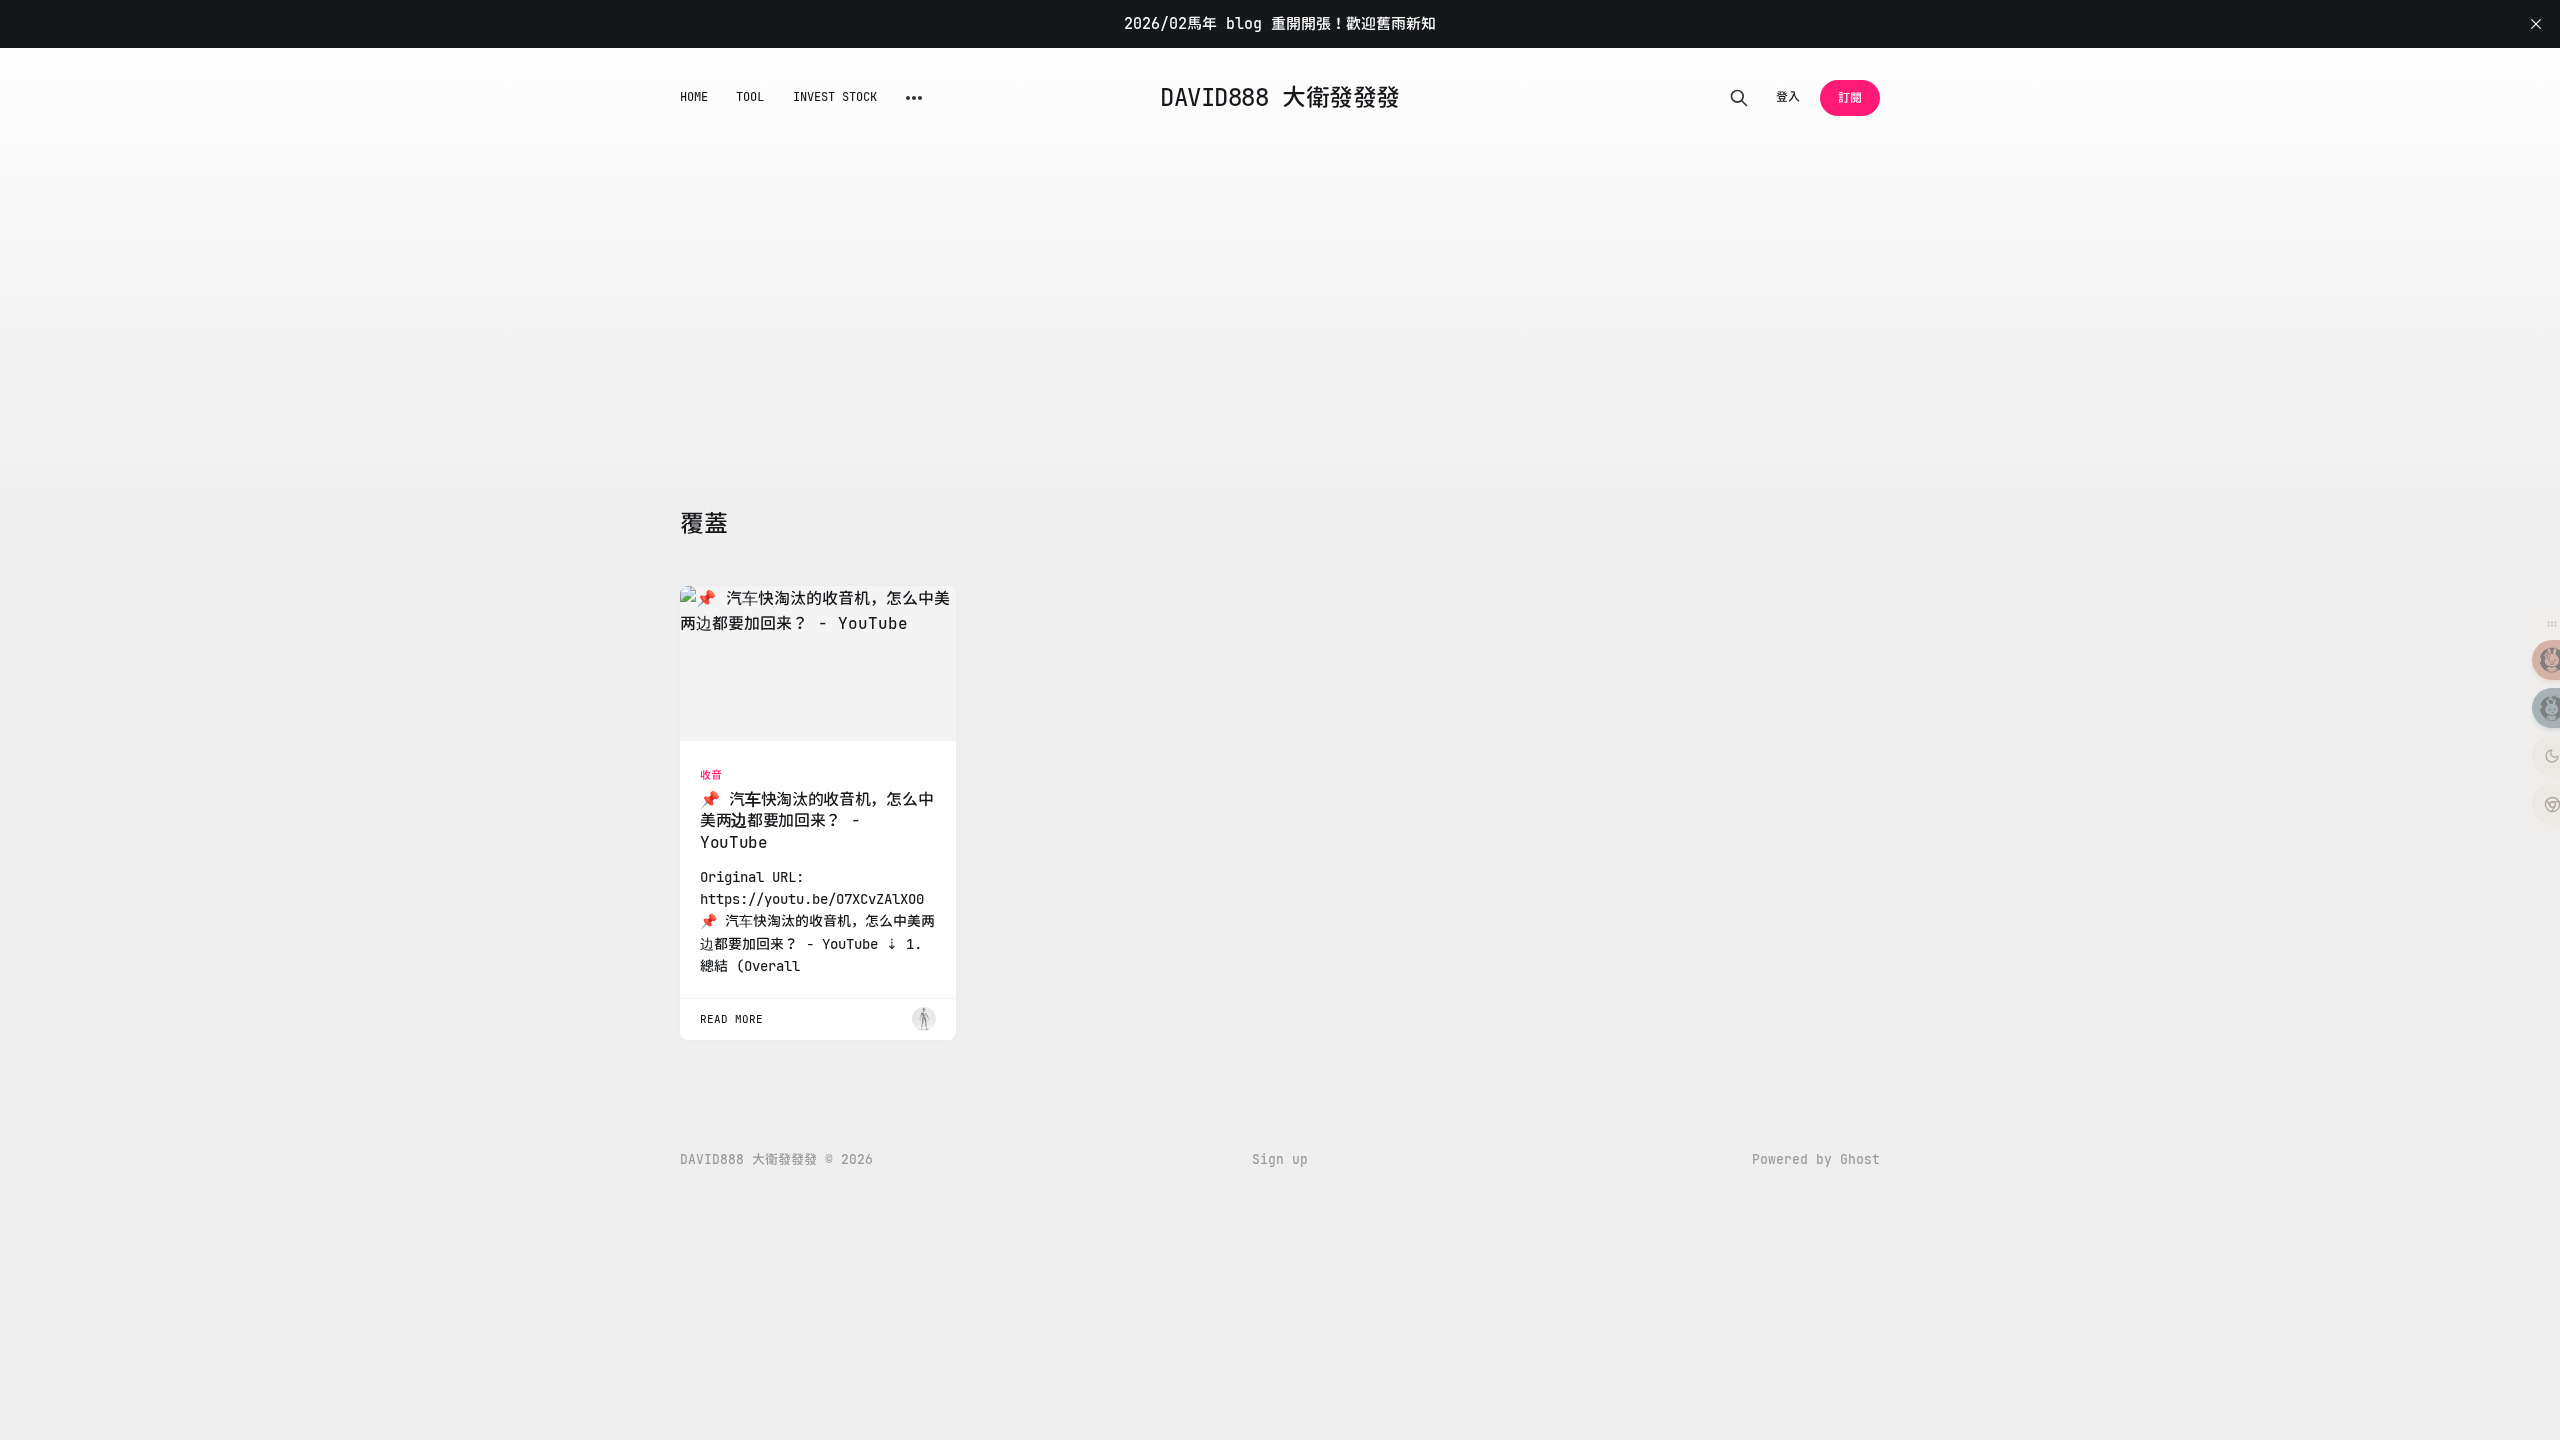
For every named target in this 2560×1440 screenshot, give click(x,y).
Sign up (1280, 1159)
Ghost (1860, 1159)
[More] (914, 98)
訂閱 (1850, 98)
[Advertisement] (1280, 298)
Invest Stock (835, 97)
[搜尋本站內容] (1739, 98)
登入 (1788, 97)
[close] (2536, 24)
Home (694, 97)
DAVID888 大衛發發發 (1279, 98)
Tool (750, 97)
